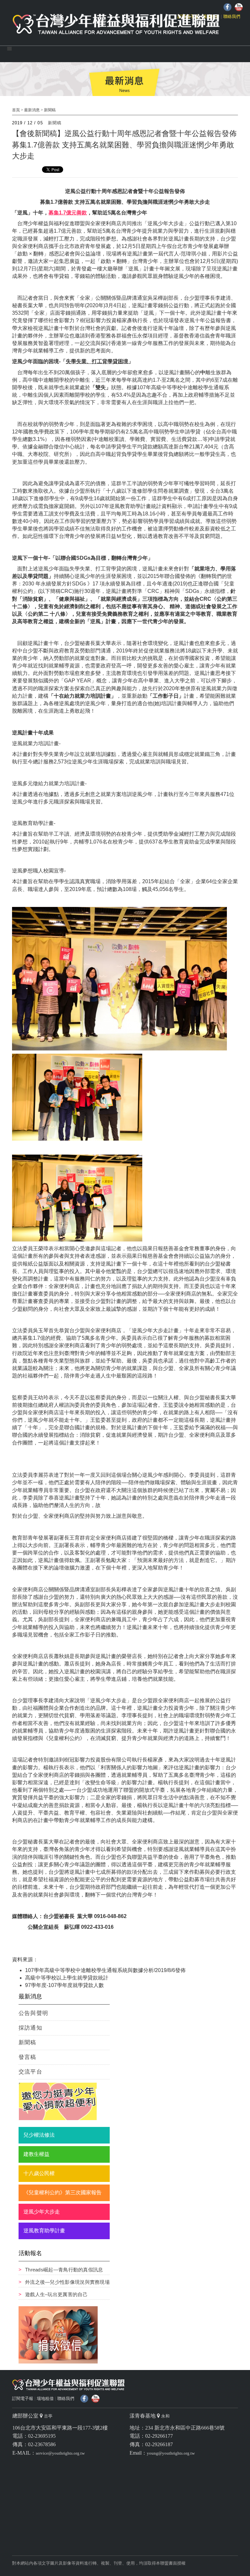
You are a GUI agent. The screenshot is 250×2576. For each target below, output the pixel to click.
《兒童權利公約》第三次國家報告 (62, 2192)
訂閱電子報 (23, 2398)
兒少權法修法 (39, 2135)
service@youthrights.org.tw (60, 2453)
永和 (165, 2416)
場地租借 (45, 2398)
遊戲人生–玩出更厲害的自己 (56, 2294)
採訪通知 (30, 2028)
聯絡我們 (232, 16)
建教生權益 (36, 2154)
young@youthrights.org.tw (171, 2453)
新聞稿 (50, 110)
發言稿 (28, 2057)
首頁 (16, 110)
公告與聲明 (33, 2013)
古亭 (48, 2416)
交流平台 (30, 2072)
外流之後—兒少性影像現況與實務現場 (67, 2282)
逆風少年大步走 (42, 2212)
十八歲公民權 (39, 2173)
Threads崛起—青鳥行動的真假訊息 (64, 2270)
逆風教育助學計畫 (44, 2231)
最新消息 (32, 110)
